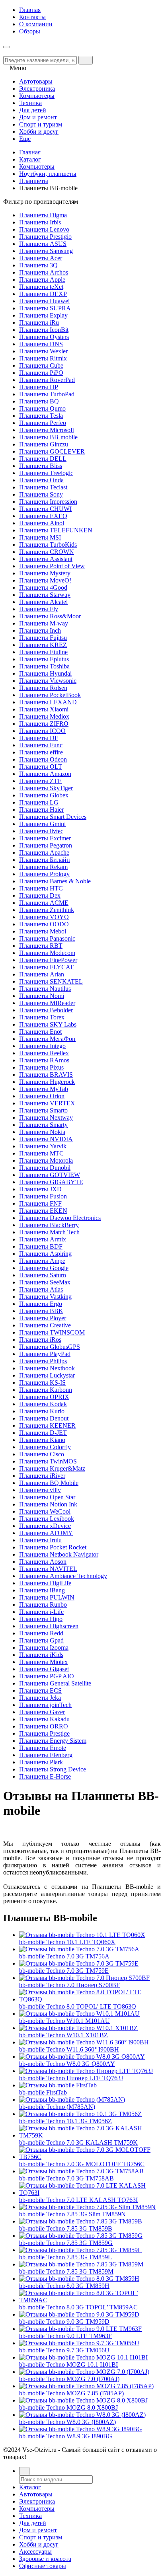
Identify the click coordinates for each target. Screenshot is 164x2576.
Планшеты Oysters (44, 337)
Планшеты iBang (42, 1590)
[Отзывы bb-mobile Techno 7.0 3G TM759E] (79, 1963)
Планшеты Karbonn (46, 1390)
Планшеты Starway (45, 595)
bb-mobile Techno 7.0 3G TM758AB (66, 2178)
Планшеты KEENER (47, 1425)
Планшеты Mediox (44, 716)
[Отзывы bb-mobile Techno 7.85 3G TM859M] (81, 2264)
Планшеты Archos (44, 272)
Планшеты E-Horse (45, 1776)
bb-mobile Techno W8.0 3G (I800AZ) (67, 2422)
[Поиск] (24, 2471)
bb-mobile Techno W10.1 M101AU (64, 2021)
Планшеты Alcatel (43, 602)
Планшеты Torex (42, 1017)
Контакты (32, 17)
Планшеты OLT (41, 767)
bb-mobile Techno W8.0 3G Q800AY (67, 2064)
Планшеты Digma (43, 215)
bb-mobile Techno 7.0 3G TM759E (64, 1971)
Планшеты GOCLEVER (52, 451)
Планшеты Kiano (42, 1440)
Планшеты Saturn (43, 1275)
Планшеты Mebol (43, 931)
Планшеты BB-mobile (48, 437)
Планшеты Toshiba (44, 666)
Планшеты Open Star (47, 1497)
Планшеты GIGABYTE (51, 1182)
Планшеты (34, 181)
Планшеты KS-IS (42, 1383)
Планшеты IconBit (44, 330)
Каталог (30, 159)
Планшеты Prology (44, 874)
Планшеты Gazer (42, 1712)
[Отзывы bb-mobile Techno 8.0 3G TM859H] (79, 2279)
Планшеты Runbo (43, 1605)
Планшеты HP (39, 387)
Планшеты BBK (41, 1311)
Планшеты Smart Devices (53, 817)
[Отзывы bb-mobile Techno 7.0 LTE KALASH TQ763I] (90, 2193)
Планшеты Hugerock (47, 1082)
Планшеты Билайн (45, 860)
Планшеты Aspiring (45, 1254)
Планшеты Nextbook (47, 1368)
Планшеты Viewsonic (48, 681)
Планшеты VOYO (44, 917)
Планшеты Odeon (43, 759)
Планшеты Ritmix (43, 358)
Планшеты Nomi (42, 996)
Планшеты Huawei (44, 301)
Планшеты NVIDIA (46, 1139)
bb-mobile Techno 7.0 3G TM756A (64, 1956)
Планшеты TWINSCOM (52, 1332)
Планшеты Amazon (45, 774)
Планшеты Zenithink (47, 910)
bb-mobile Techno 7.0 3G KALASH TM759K (78, 2142)
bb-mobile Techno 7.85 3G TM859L (65, 2257)
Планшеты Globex (44, 795)
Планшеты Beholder (46, 1010)
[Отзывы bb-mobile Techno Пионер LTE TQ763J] (86, 2071)
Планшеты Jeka (40, 1698)
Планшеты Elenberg (46, 1755)
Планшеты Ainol (42, 523)
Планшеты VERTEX (47, 1103)
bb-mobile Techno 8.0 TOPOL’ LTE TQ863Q (78, 2006)
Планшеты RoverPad (47, 380)
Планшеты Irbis (40, 222)
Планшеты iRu (39, 322)
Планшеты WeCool (45, 1511)
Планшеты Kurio (42, 1411)
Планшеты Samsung (46, 251)
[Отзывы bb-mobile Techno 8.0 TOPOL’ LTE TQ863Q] (90, 1999)
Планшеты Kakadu (44, 1719)
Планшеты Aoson (43, 1562)
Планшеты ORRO (44, 1726)
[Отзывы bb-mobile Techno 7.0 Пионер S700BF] (84, 1978)
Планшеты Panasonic (47, 938)
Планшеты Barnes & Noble (55, 881)
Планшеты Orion (42, 1096)
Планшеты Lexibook (47, 1519)
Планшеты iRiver (42, 1476)
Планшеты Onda (41, 480)
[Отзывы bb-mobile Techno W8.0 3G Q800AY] (82, 2057)
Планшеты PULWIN (47, 1597)
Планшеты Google (44, 1268)
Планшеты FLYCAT (46, 967)
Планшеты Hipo (41, 1619)
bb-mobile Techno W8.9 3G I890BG (66, 2436)
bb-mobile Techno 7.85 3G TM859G (66, 2243)
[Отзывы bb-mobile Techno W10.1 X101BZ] (78, 2028)
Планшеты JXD (40, 1189)
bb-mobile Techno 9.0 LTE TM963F (65, 2336)
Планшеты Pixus (41, 1067)
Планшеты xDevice (45, 1526)
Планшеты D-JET (43, 1433)
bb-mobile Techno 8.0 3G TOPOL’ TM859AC (78, 2307)
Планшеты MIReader (47, 1003)
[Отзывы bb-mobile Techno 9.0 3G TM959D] (79, 2314)
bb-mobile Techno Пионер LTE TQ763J (71, 2078)
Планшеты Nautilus (45, 989)
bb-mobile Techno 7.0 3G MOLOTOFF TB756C (82, 2164)
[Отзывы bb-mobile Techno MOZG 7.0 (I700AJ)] (84, 2372)
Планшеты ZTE (40, 781)
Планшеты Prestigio (45, 237)
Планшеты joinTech (45, 1705)
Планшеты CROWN (47, 552)
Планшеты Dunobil (45, 1168)
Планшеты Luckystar (47, 1375)
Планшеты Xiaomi (44, 709)
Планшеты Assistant (46, 559)
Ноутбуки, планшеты (48, 174)
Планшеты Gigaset (44, 1669)
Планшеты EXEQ (43, 516)
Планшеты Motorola (46, 1160)
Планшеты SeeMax (45, 1282)
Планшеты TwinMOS (48, 1461)
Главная (30, 10)
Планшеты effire (41, 752)
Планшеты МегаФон (47, 1039)
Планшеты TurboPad (47, 394)
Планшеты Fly (39, 609)
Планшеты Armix (43, 1239)
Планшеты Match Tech (49, 1232)
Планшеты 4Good (43, 587)
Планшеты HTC (41, 888)
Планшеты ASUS (43, 244)
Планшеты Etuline (43, 652)
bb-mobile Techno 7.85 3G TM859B (66, 2228)
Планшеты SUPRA (45, 308)
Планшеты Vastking (45, 1297)
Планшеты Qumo (42, 408)
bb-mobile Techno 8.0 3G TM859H (64, 2286)
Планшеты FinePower (48, 960)
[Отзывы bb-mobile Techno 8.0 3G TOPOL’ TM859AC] (90, 2300)
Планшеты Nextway (46, 1118)
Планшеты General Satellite (55, 1683)
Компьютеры (37, 167)
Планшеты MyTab (44, 1089)
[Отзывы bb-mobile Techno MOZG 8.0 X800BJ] (83, 2400)
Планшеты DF (39, 738)
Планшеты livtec (41, 831)
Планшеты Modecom (47, 953)
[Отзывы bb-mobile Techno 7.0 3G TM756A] (79, 1949)
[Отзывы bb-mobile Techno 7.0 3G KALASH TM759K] (90, 2135)
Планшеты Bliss (41, 466)
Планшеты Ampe (42, 1261)
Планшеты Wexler (43, 351)
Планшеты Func (41, 745)
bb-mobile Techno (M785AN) (57, 2107)
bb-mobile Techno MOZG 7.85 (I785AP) (71, 2393)
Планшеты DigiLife (45, 1583)
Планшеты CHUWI (45, 509)
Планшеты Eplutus (44, 659)
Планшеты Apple (42, 280)
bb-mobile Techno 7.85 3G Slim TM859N (72, 2214)
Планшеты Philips (43, 1361)
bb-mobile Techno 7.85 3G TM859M (66, 2271)
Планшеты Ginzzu (44, 444)
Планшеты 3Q (38, 265)
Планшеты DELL (43, 459)
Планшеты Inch (40, 630)
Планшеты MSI (40, 537)
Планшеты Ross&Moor (50, 616)
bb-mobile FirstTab (43, 2092)
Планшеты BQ (39, 401)
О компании (36, 24)
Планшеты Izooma (44, 1648)
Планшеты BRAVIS (46, 1075)
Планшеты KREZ (43, 645)
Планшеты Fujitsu (43, 638)
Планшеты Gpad (41, 1640)
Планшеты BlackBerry (49, 1225)
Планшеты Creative (45, 1325)
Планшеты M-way (44, 623)
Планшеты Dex (40, 895)
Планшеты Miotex (43, 1662)
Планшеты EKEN (43, 1211)
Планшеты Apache (44, 852)
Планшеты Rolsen (43, 688)
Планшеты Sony (41, 494)
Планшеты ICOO (42, 731)
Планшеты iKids (41, 1655)
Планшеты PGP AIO (47, 1676)
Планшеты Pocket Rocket (53, 1547)
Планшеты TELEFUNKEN (56, 530)
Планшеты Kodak (43, 1404)
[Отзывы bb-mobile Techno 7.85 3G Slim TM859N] (87, 2207)
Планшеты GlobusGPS (50, 1347)
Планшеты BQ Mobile (49, 1483)
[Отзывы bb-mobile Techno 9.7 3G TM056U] (79, 2343)
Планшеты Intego (42, 1046)
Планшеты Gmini (42, 824)
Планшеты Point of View (52, 566)
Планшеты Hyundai (45, 673)
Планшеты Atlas (41, 1289)
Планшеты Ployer (43, 1318)
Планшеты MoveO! (45, 580)
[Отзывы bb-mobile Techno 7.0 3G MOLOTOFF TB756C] (90, 2157)
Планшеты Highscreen (49, 1626)
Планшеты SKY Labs (48, 1024)
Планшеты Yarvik (43, 1146)
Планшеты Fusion (43, 1196)
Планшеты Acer (41, 258)
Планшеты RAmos (44, 1060)
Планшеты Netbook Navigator (59, 1554)
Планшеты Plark (41, 1762)
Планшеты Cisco (42, 1454)
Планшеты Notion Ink (48, 1504)
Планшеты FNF (40, 1203)
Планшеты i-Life (41, 1612)
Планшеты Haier (41, 810)
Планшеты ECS (40, 1690)
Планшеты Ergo (41, 1304)
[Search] (86, 60)
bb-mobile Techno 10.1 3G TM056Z (65, 2121)
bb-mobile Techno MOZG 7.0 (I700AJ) (69, 2379)
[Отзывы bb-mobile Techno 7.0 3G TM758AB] (81, 2171)
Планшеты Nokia (42, 1132)
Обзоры (30, 31)
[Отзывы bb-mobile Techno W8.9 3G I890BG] (81, 2429)
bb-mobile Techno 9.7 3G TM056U (64, 2350)
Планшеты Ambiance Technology (63, 1576)
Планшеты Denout (44, 1418)
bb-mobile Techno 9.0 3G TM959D (64, 2322)
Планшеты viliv (40, 1490)
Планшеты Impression (48, 502)
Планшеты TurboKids (48, 545)
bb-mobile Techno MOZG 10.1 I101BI (68, 2365)
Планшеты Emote (43, 1748)
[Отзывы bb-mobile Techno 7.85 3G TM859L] (80, 2250)
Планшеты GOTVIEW (50, 1175)
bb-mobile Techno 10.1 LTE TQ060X (67, 1942)
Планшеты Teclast (43, 487)
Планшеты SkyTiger (46, 788)
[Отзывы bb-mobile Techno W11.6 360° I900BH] (84, 2042)
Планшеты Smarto (43, 1110)
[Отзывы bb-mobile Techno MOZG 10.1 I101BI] (83, 2357)
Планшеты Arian (42, 974)
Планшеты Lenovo (44, 229)
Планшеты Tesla (41, 416)
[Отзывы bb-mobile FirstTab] (58, 2085)
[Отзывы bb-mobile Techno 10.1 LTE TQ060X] (82, 1935)
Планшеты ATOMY (46, 1533)
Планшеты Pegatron (46, 845)
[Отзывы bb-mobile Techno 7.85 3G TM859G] (81, 2236)
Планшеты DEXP (43, 294)
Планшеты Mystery (45, 573)
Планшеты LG (39, 802)
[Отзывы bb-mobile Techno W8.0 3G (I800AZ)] (82, 2415)
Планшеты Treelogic (46, 473)
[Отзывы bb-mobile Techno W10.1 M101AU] (79, 2014)
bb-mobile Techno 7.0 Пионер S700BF (69, 1985)
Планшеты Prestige (44, 1733)
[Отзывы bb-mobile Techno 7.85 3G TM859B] (81, 2221)
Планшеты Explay (43, 315)
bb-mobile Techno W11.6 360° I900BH (69, 2049)
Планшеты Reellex (44, 1053)
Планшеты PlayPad (45, 1354)
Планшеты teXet (41, 287)
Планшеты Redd (41, 1633)
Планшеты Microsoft (47, 430)
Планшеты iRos (40, 1340)
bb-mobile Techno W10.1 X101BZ (63, 2035)
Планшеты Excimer (45, 838)
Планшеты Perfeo (43, 423)
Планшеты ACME (44, 903)
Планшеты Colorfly (45, 1447)
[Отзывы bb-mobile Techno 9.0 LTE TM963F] (80, 2329)
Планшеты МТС (41, 1153)
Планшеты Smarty (43, 1125)
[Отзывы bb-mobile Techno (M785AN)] (72, 2100)
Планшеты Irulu (40, 1540)
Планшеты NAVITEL (48, 1569)
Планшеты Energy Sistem (53, 1741)
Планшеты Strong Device (53, 1769)
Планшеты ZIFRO (44, 724)
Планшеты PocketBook (50, 695)
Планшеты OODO (44, 924)
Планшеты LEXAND (48, 702)
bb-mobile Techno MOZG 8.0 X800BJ (68, 2407)
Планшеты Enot (40, 1032)
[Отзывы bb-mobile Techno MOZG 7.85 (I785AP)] (86, 2386)
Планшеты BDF (41, 1246)
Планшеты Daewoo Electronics (60, 1218)
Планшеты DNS (41, 344)
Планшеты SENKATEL (51, 981)
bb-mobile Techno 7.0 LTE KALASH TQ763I (78, 2200)
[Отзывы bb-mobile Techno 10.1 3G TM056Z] (80, 2114)
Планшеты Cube (41, 365)
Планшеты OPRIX (44, 1397)
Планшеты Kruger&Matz (52, 1468)
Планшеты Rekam (43, 867)
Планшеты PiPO (41, 373)
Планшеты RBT (41, 946)
